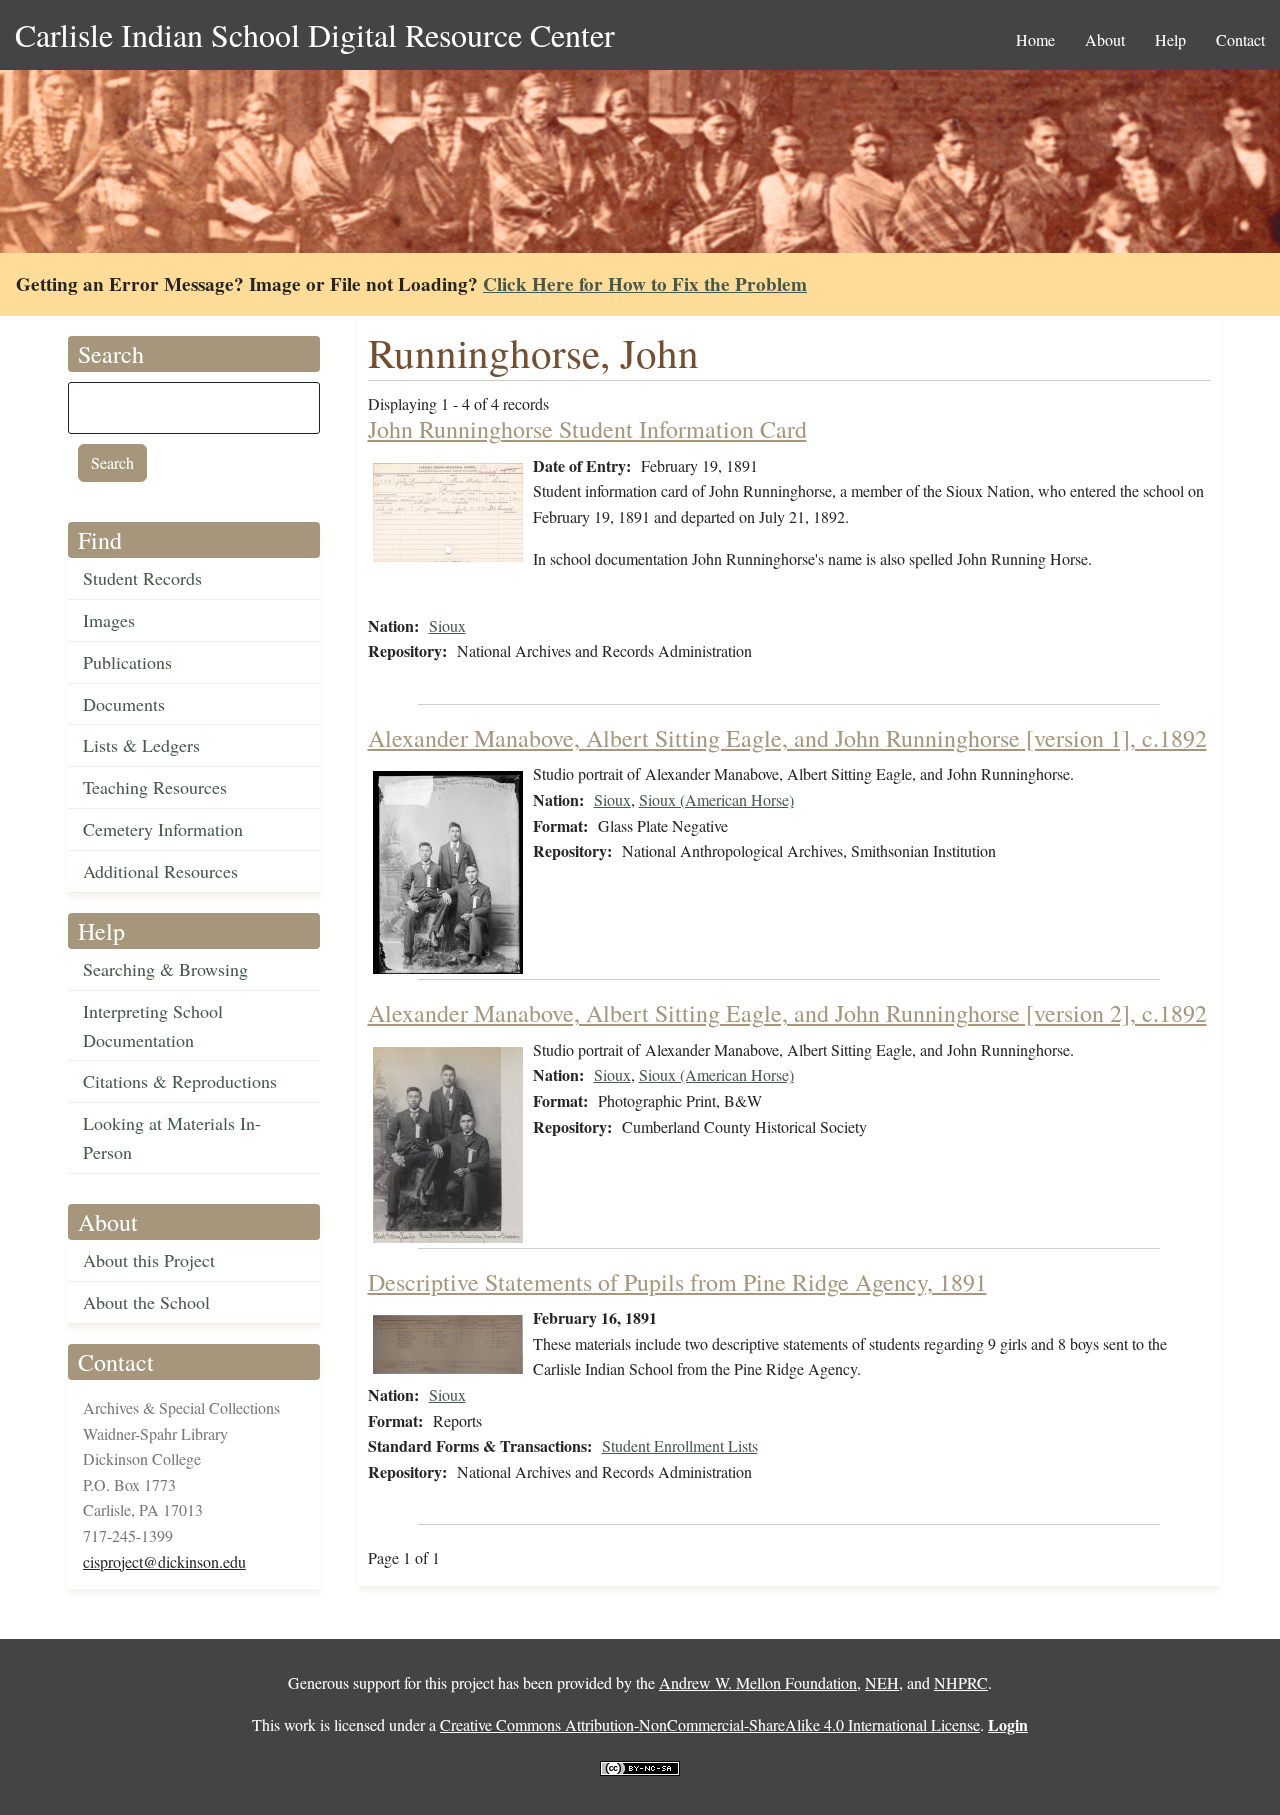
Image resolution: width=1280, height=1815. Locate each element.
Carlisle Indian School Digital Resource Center (315, 34)
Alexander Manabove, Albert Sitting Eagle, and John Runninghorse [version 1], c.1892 (787, 738)
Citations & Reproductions (180, 1081)
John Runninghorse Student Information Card (587, 429)
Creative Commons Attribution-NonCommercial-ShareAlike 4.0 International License (710, 1724)
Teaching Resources (155, 787)
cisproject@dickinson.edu (164, 1561)
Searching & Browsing (165, 969)
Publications (127, 662)
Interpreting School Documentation (153, 1025)
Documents (124, 704)
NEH (882, 1682)
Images (109, 620)
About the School (146, 1302)
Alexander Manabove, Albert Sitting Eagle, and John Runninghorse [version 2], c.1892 (787, 1013)
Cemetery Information (163, 829)
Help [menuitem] (1170, 39)
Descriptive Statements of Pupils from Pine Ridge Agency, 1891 (677, 1282)
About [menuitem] (1105, 39)
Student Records (142, 578)
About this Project (149, 1260)
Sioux (447, 625)
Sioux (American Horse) (716, 799)
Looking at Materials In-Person (172, 1137)
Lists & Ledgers (141, 745)
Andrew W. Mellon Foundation (758, 1682)
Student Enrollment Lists (680, 1445)
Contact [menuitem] (1240, 39)
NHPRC (961, 1682)
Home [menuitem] (1035, 39)
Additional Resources (160, 871)
